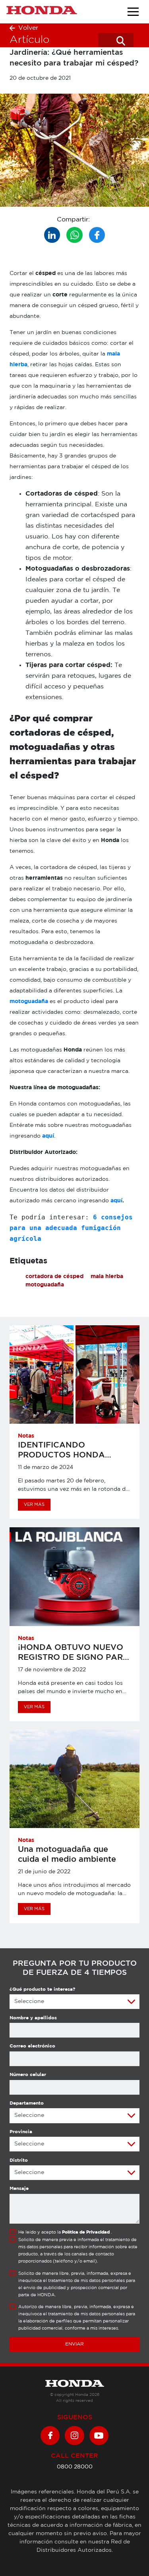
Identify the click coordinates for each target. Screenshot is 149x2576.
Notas (26, 1436)
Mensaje (19, 2189)
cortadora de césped (54, 1276)
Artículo (30, 40)
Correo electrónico (32, 2046)
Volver (28, 28)
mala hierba (107, 1276)
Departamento (27, 2103)
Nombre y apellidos (33, 2018)
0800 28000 (75, 2467)
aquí (48, 1136)
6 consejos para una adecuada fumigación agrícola (73, 1228)
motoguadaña (29, 1002)
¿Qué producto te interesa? (43, 1989)
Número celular (28, 2075)
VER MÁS (34, 1505)
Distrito (19, 2160)
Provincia (21, 2132)
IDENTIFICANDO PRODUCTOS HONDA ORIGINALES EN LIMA (62, 1455)
